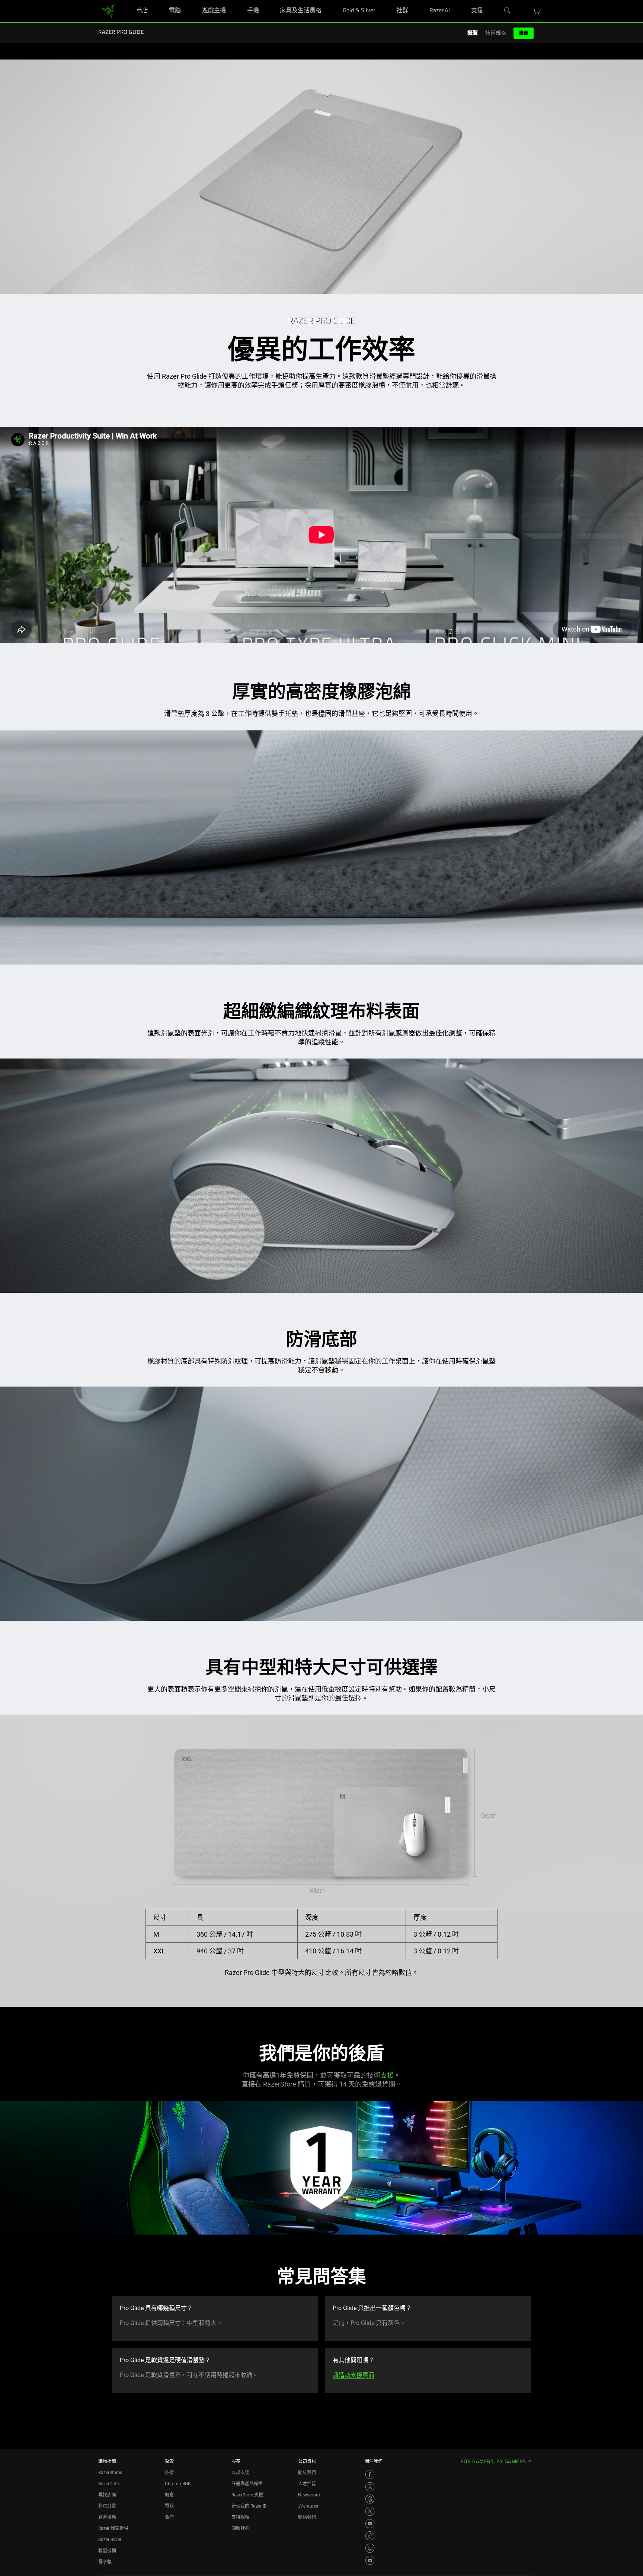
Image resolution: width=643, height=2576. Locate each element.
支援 (387, 2075)
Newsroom (309, 2495)
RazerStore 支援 (247, 2495)
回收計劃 (240, 2528)
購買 (524, 33)
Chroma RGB (178, 2484)
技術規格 (496, 33)
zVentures (308, 2506)
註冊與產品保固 (247, 2484)
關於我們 (307, 2473)
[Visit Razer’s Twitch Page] (370, 2548)
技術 (169, 2473)
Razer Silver (110, 2540)
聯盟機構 (107, 2551)
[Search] (508, 11)
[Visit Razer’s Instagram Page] (370, 2487)
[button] (537, 11)
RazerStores (110, 2473)
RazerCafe (108, 2484)
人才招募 (307, 2484)
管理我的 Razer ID (249, 2506)
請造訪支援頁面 (354, 2375)
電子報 (105, 2562)
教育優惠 (107, 2517)
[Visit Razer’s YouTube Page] (370, 2524)
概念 (169, 2495)
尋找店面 (107, 2495)
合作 (169, 2517)
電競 (169, 2506)
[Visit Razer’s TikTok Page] (370, 2536)
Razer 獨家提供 (113, 2528)
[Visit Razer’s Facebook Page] (370, 2474)
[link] (108, 11)
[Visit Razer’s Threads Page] (370, 2499)
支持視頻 (240, 2517)
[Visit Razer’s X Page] (370, 2511)
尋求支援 (240, 2473)
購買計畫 (107, 2506)
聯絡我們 (307, 2517)
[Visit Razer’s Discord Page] (370, 2560)
